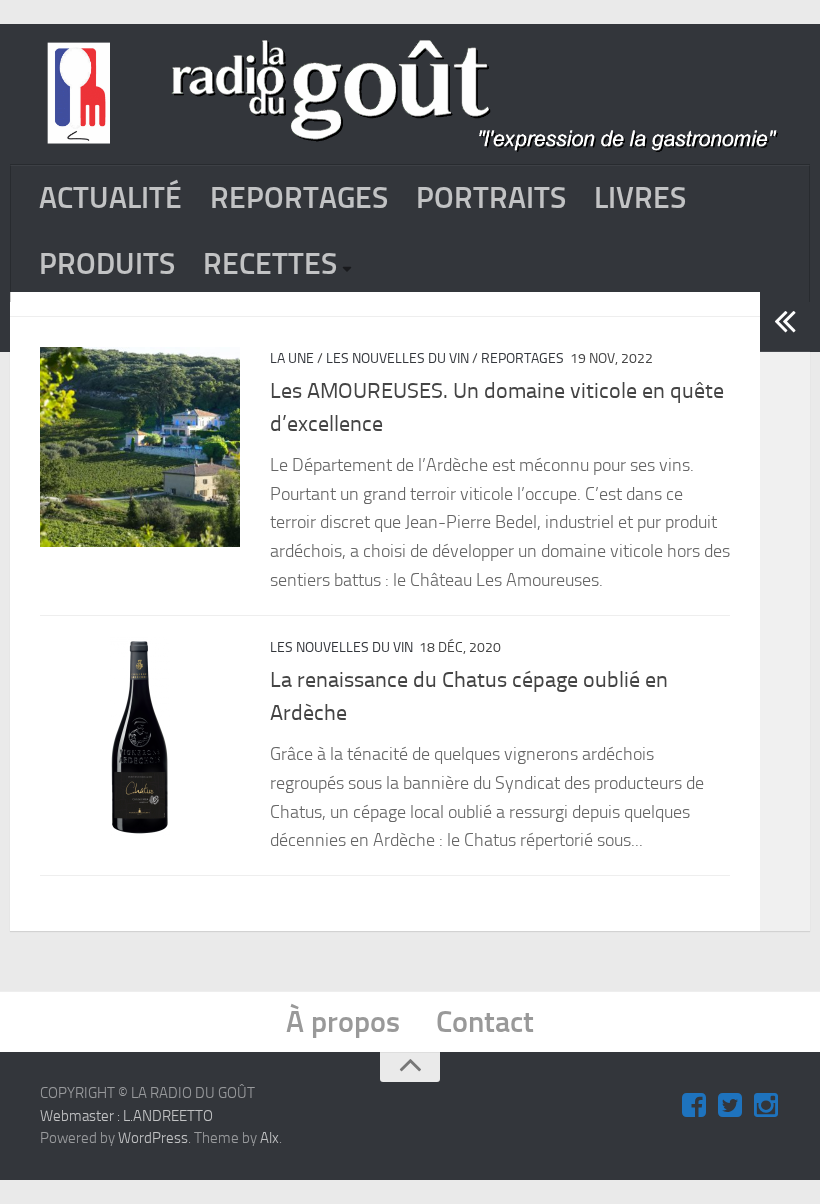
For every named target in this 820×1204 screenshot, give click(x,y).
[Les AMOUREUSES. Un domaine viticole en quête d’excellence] (140, 447)
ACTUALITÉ (110, 198)
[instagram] (766, 1106)
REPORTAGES (299, 198)
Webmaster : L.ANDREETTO (126, 1116)
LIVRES (640, 198)
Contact (485, 1022)
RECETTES (270, 264)
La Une (292, 358)
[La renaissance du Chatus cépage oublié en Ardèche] (140, 736)
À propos (343, 1022)
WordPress (153, 1138)
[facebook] (694, 1106)
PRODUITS (107, 264)
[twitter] (730, 1106)
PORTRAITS (491, 198)
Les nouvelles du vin (397, 358)
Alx (269, 1138)
